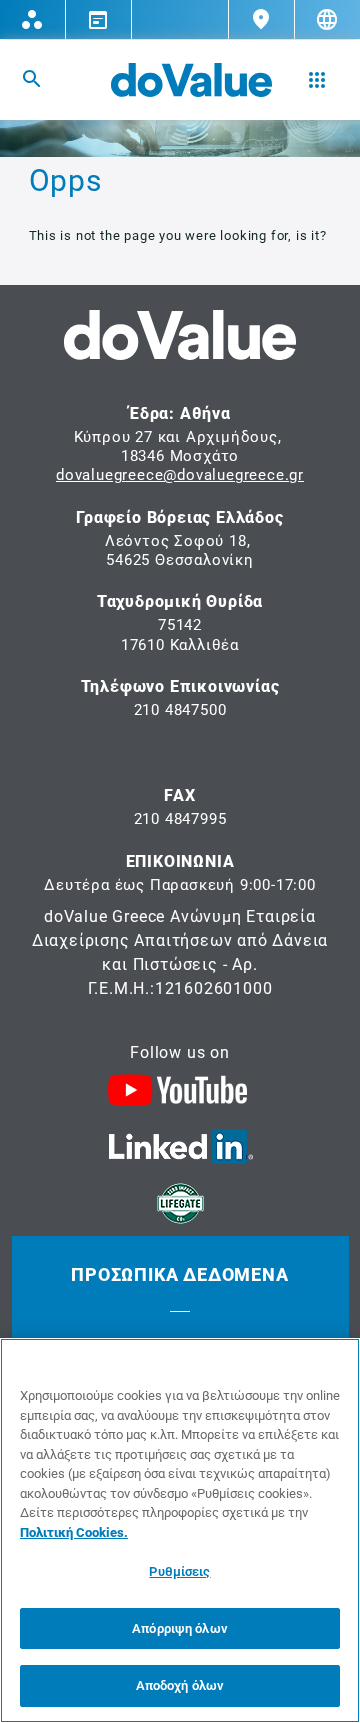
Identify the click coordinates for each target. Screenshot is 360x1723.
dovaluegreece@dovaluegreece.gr (180, 475)
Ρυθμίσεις (179, 1571)
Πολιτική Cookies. (74, 1532)
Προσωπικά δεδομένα (179, 1274)
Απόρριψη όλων (180, 1628)
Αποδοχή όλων (180, 1685)
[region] (180, 1530)
